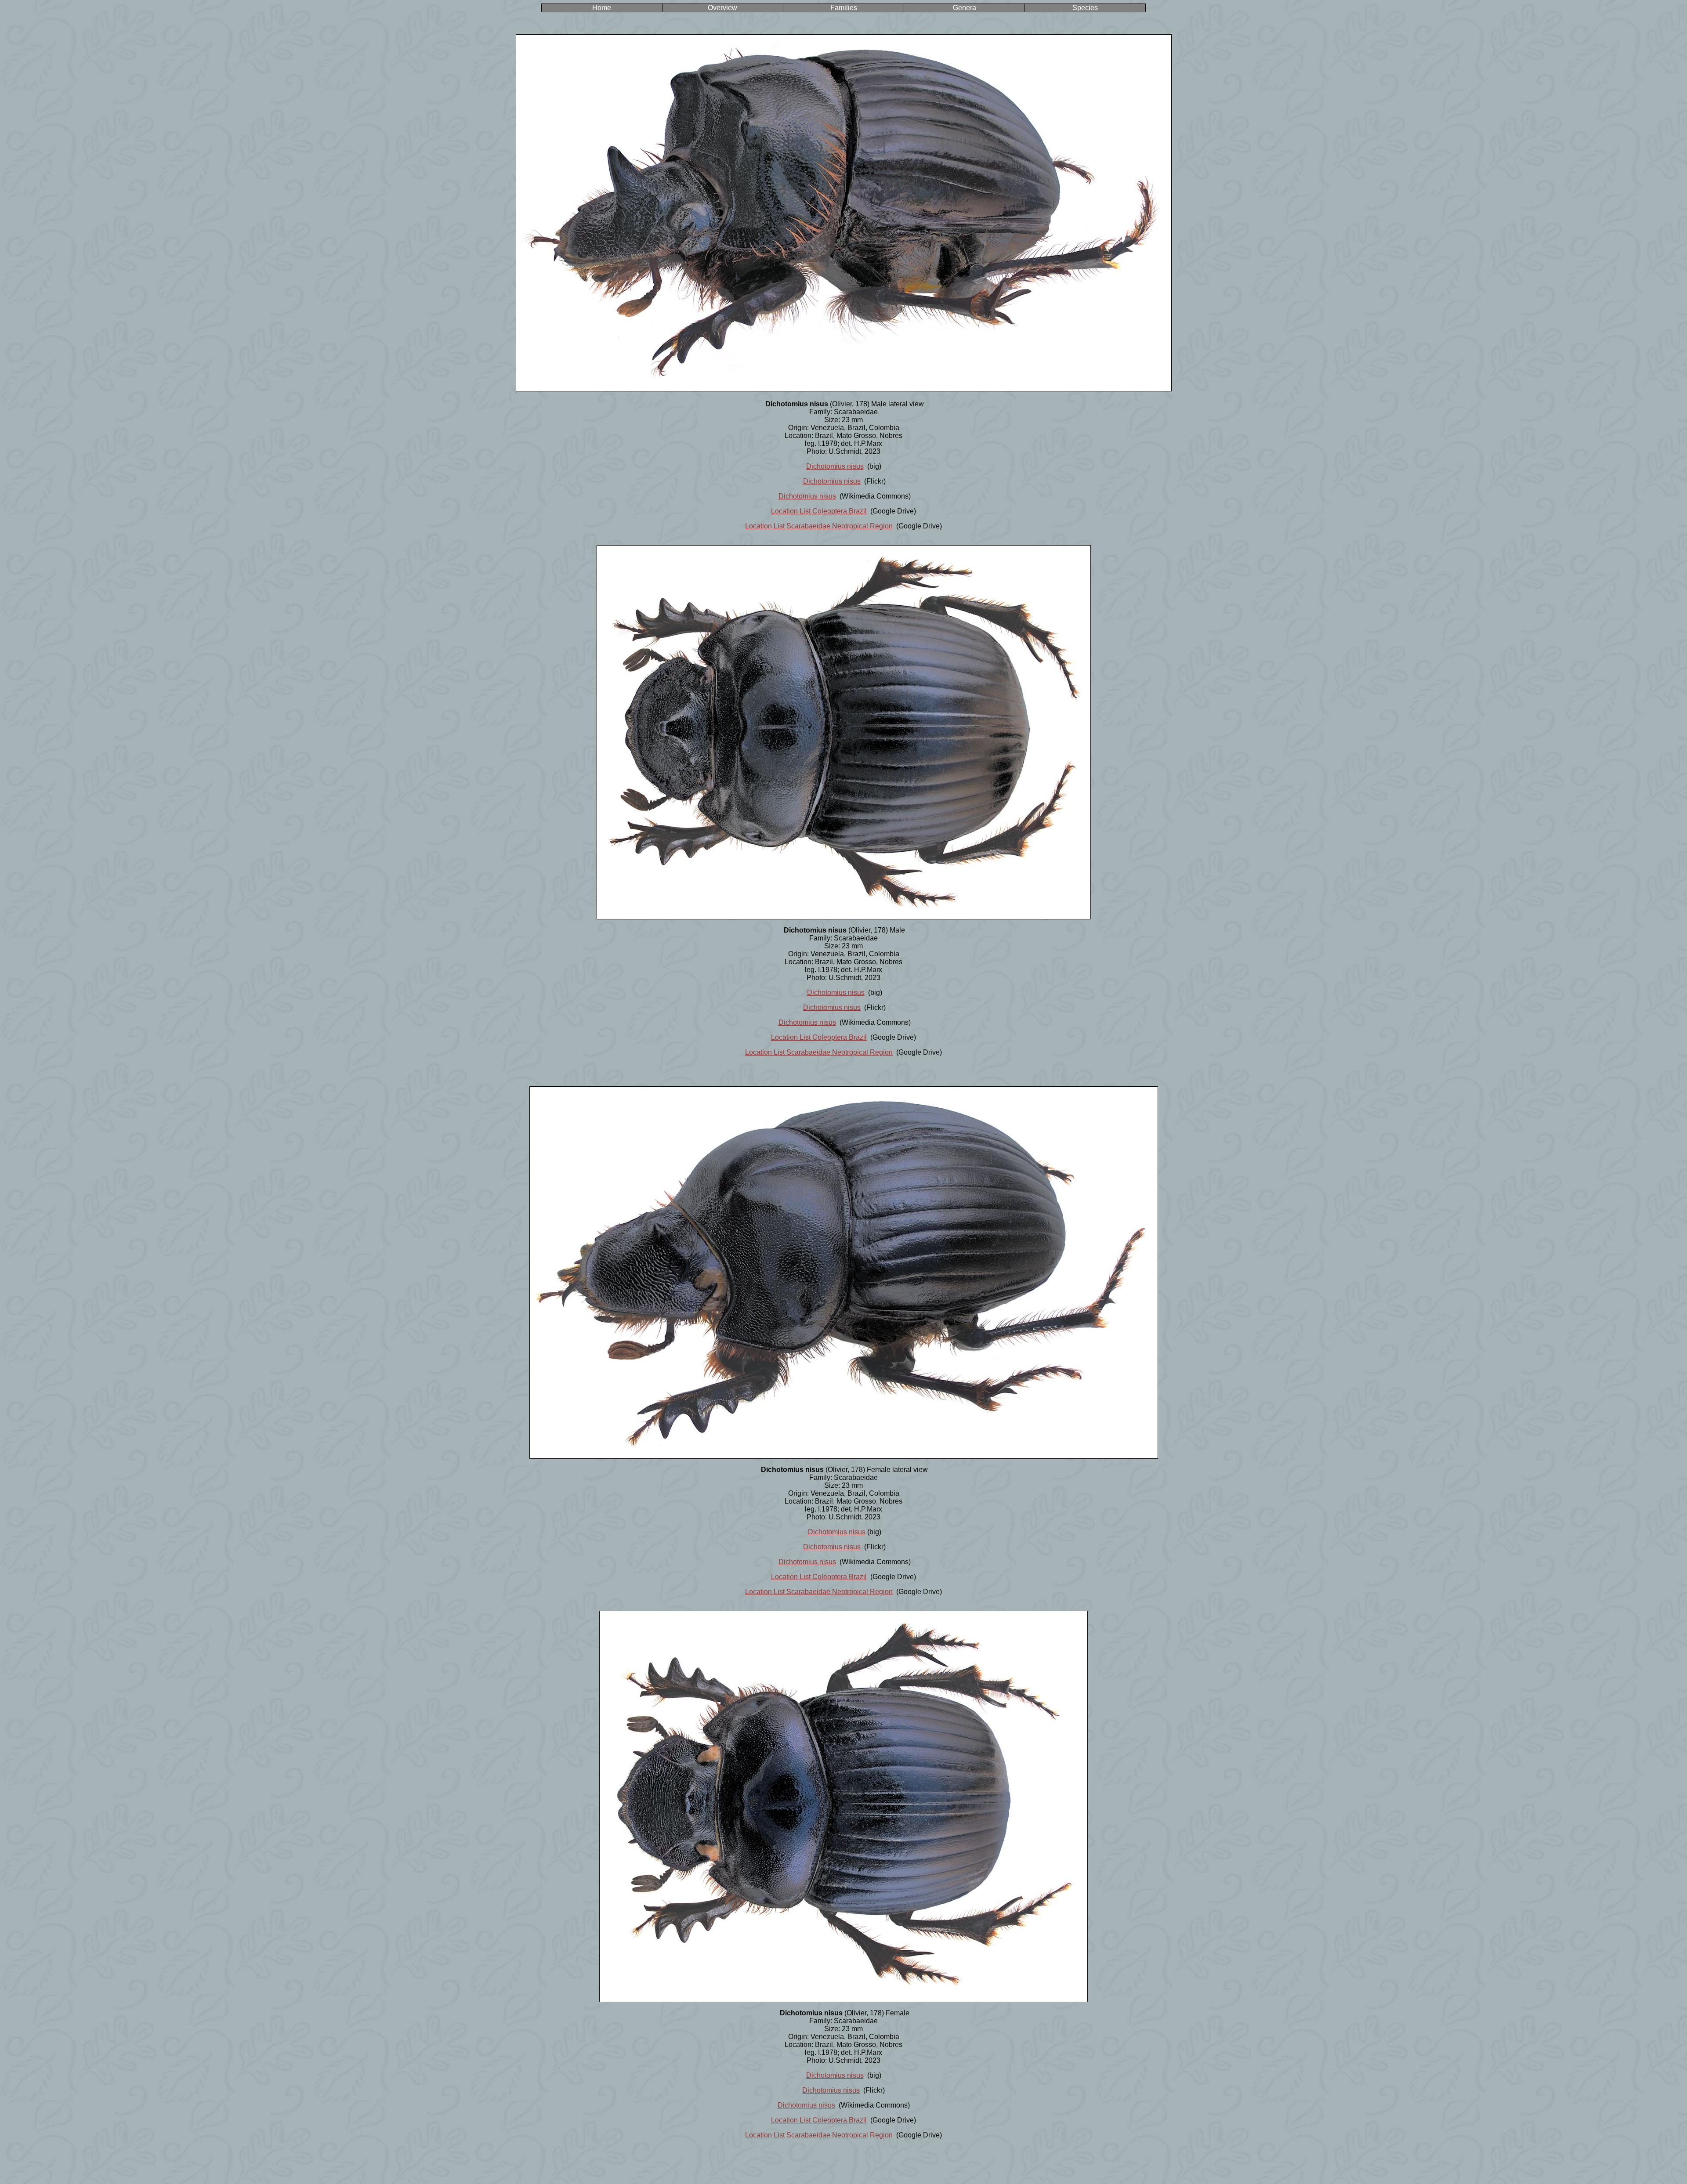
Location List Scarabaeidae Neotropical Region (819, 526)
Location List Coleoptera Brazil (819, 511)
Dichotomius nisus (835, 466)
